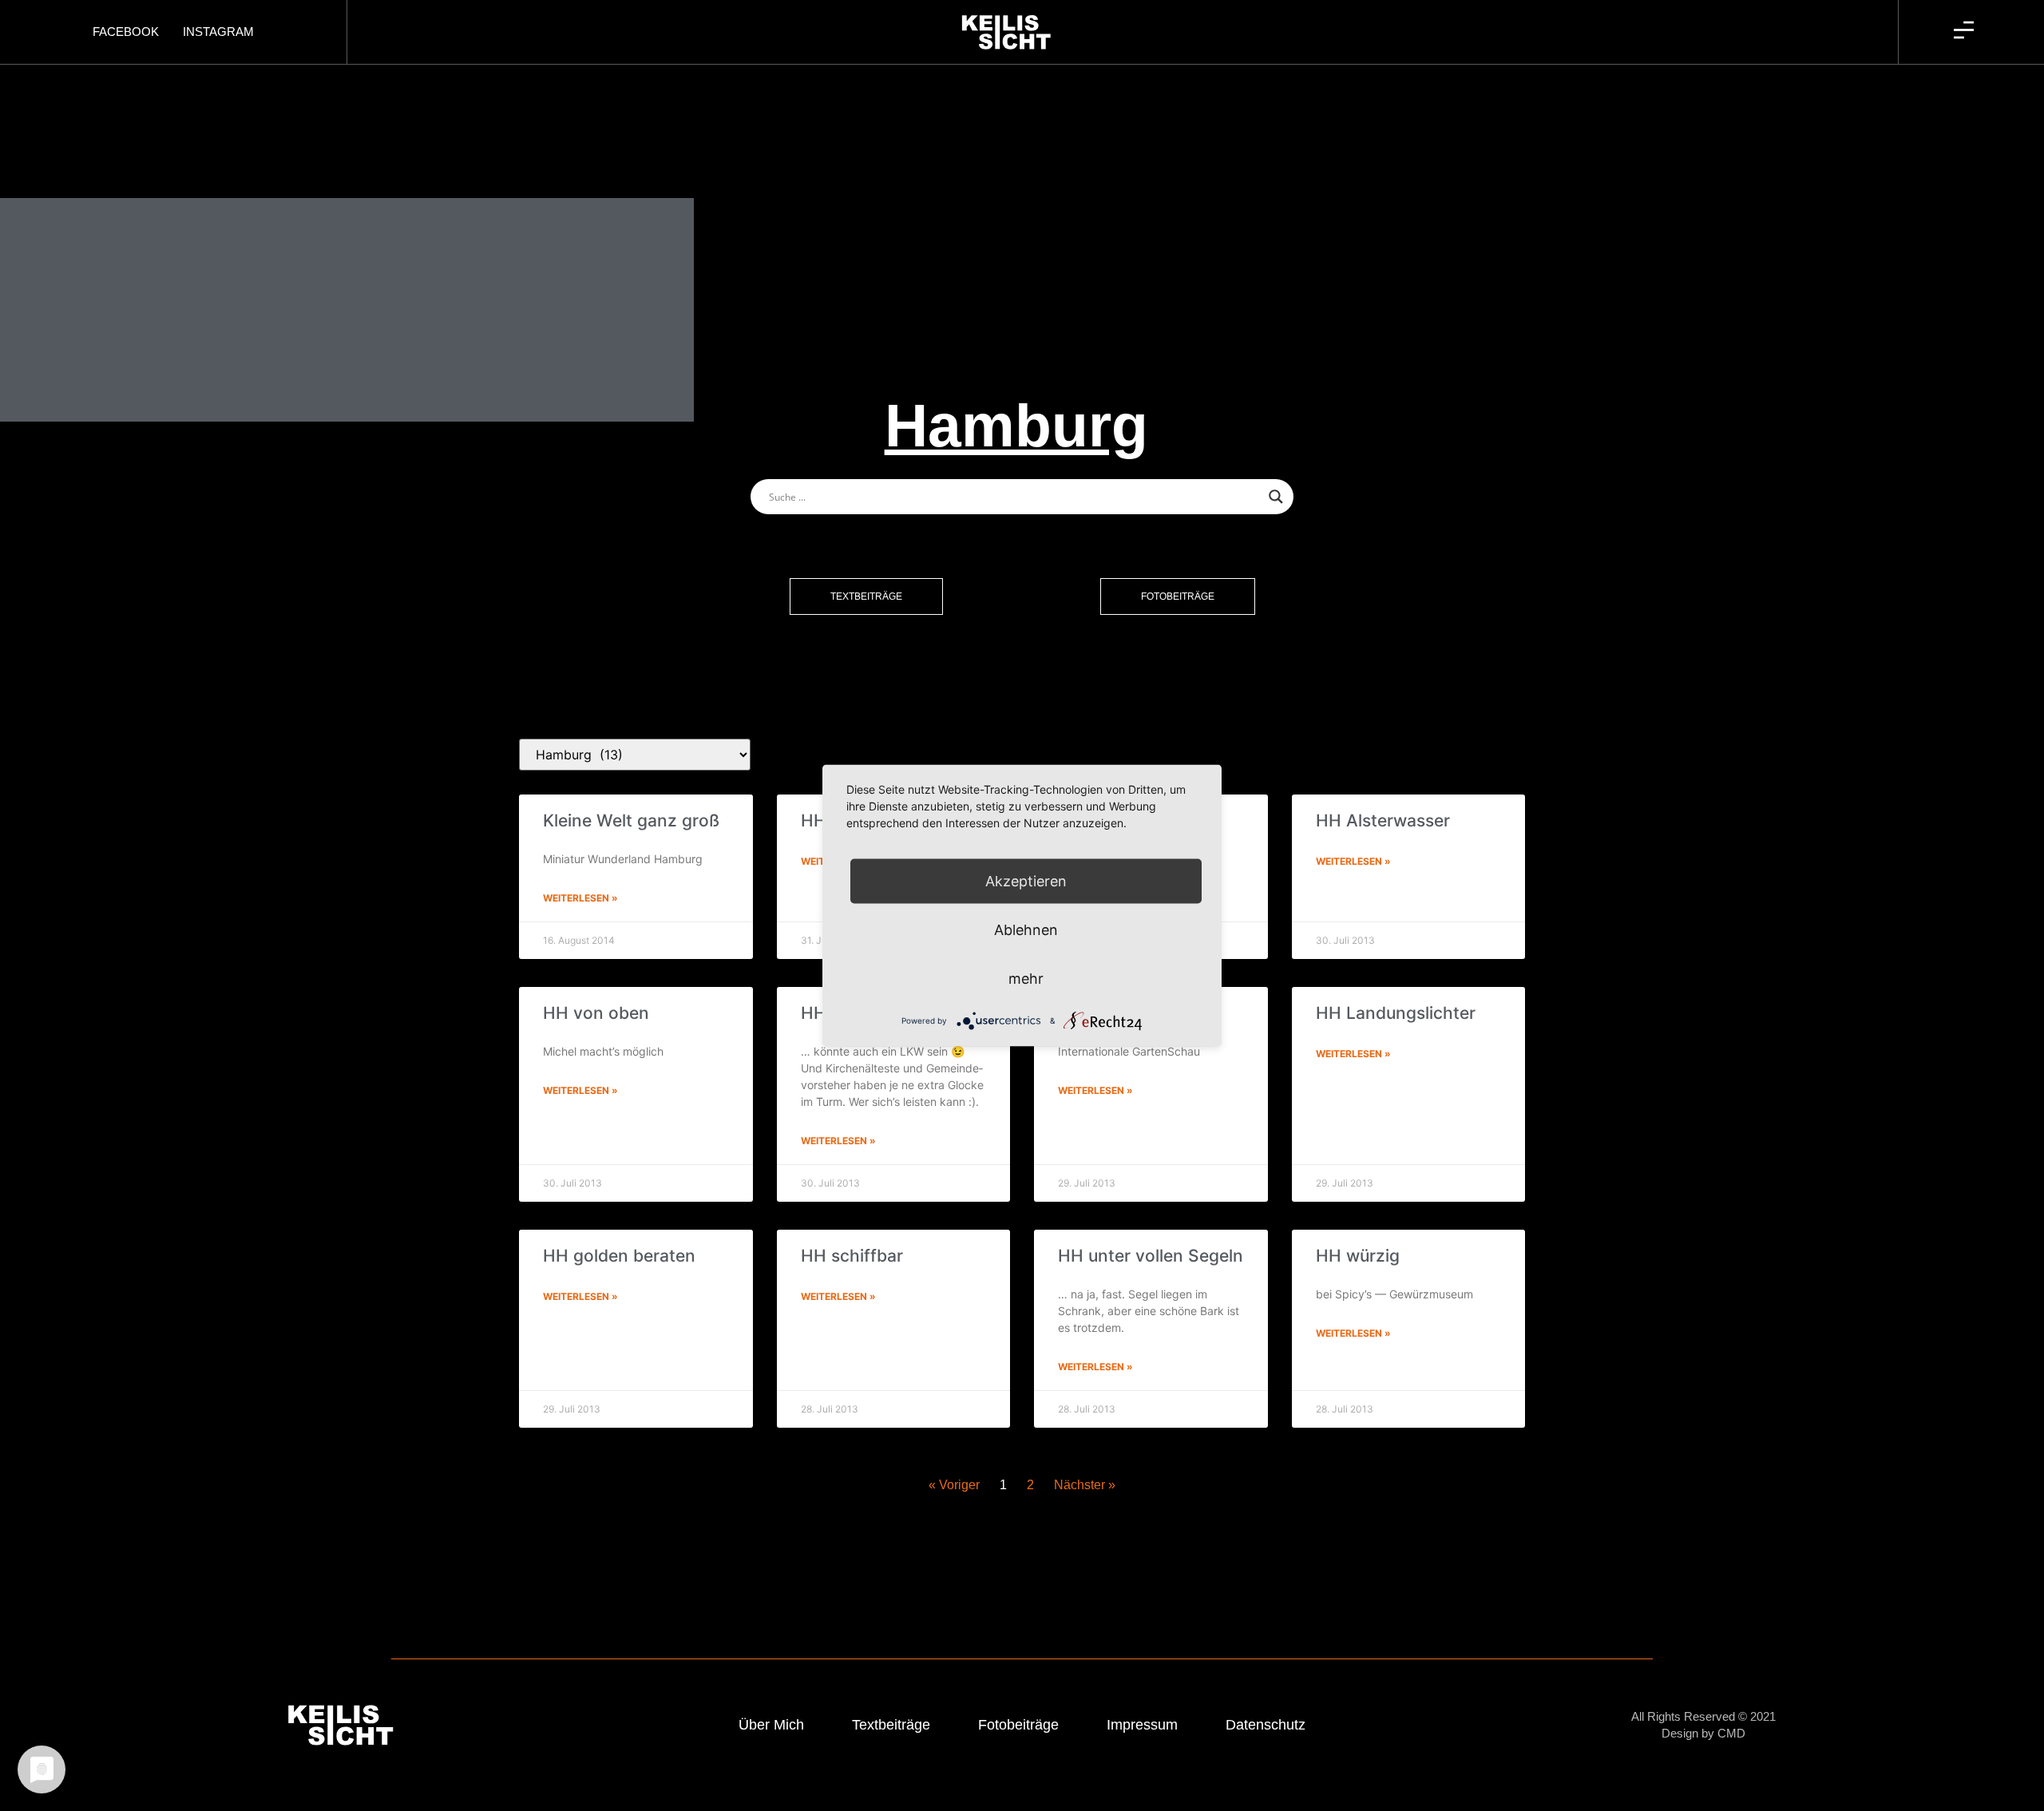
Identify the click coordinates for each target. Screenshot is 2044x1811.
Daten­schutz (1266, 1725)
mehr (1026, 979)
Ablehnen (1026, 930)
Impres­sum (1142, 1725)
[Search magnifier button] (1276, 497)
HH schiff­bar (852, 1256)
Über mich (771, 1725)
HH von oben (596, 1013)
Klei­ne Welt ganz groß (631, 820)
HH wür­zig (1358, 1256)
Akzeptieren (1026, 881)
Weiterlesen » (580, 898)
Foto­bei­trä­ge (1018, 1725)
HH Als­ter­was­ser (1383, 820)
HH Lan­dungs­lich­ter (1396, 1013)
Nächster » (1085, 1485)
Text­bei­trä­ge (891, 1725)
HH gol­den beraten (619, 1256)
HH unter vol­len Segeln (1151, 1256)
